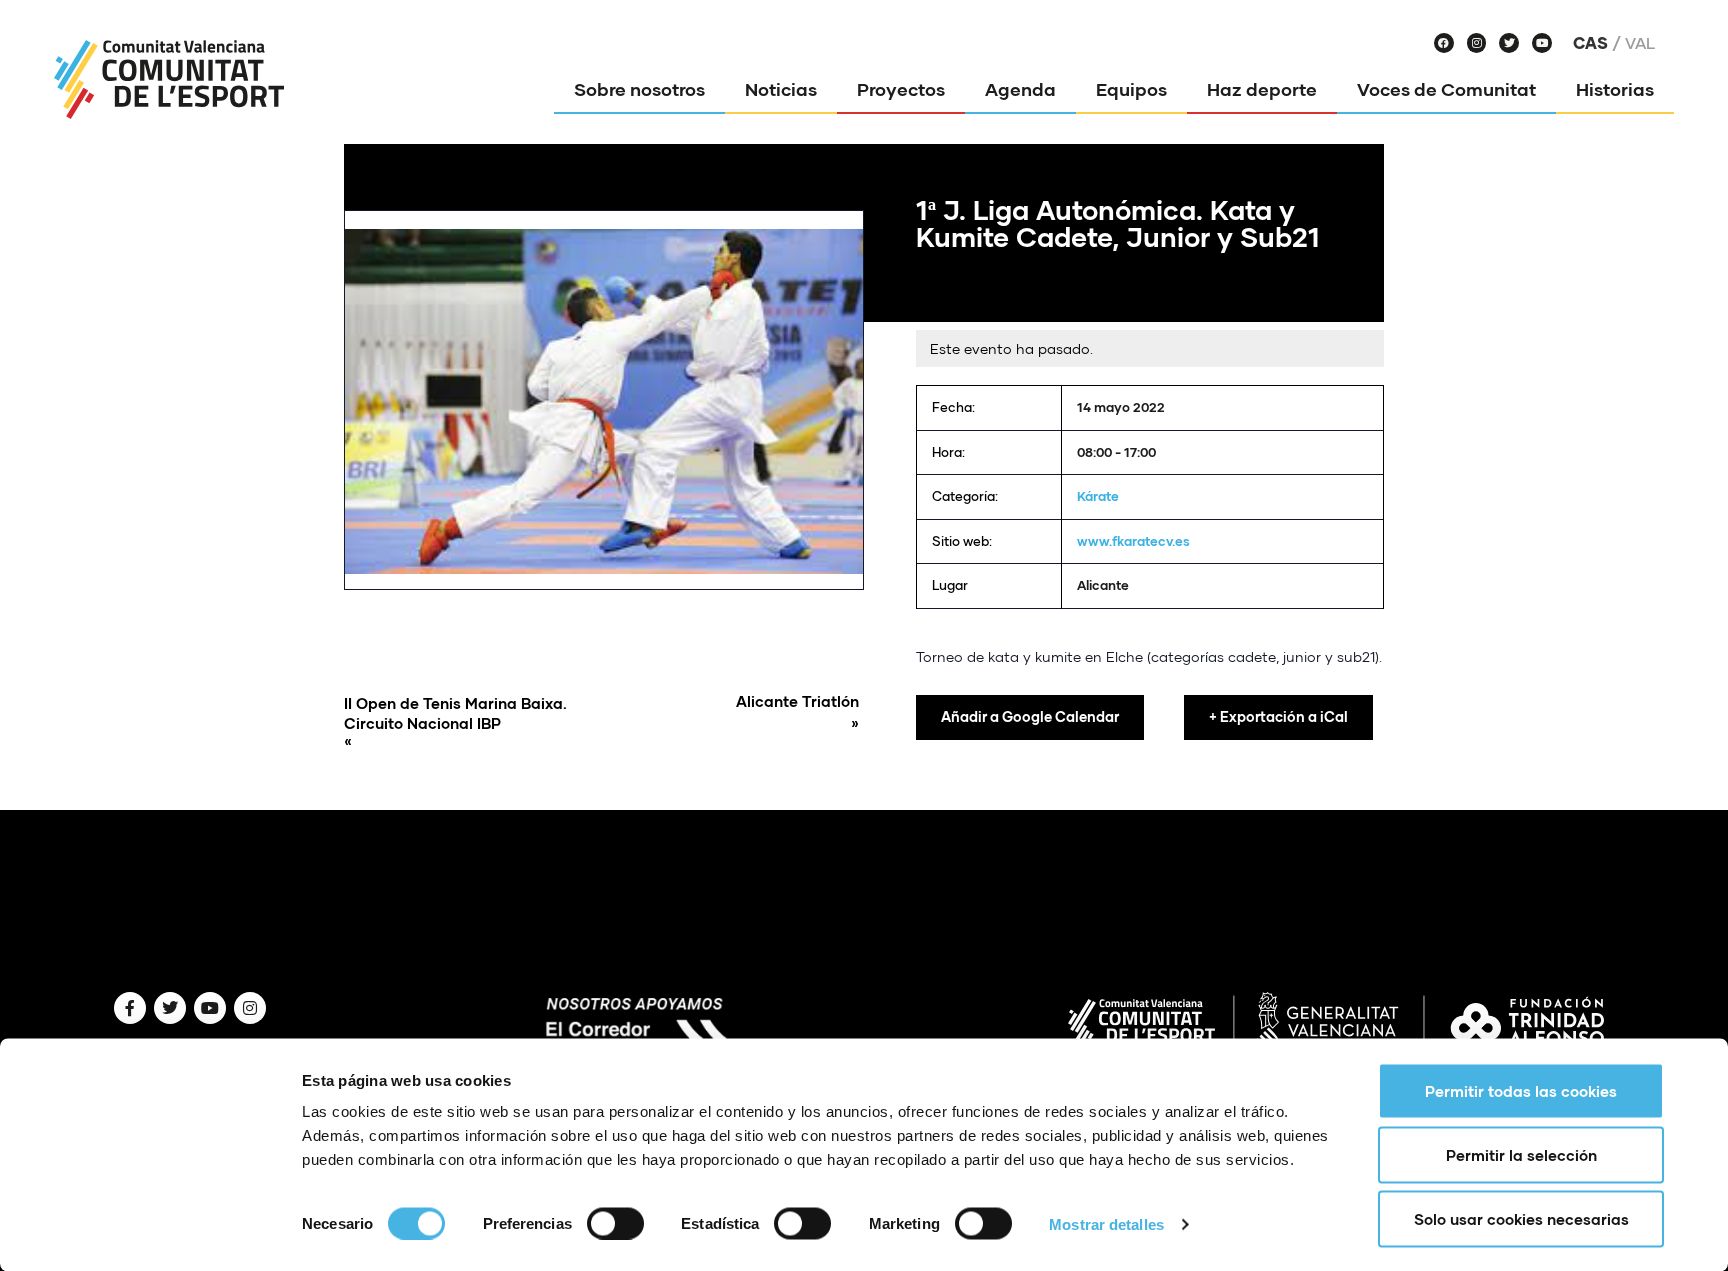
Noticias (781, 89)
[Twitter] (1509, 43)
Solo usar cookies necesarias (1521, 1219)
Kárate (1098, 496)
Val (1640, 43)
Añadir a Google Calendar (1030, 716)
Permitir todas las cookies (1521, 1091)
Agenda (1020, 89)
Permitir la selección (1521, 1155)
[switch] (615, 1223)
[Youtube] (1542, 43)
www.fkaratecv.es (1133, 541)
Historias (1615, 89)
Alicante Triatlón (797, 711)
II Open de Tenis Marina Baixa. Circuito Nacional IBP (455, 722)
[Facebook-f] (130, 1008)
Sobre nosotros (639, 89)
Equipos (1131, 89)
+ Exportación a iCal (1278, 716)
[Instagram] (1477, 43)
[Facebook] (1444, 43)
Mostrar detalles (1106, 1223)
